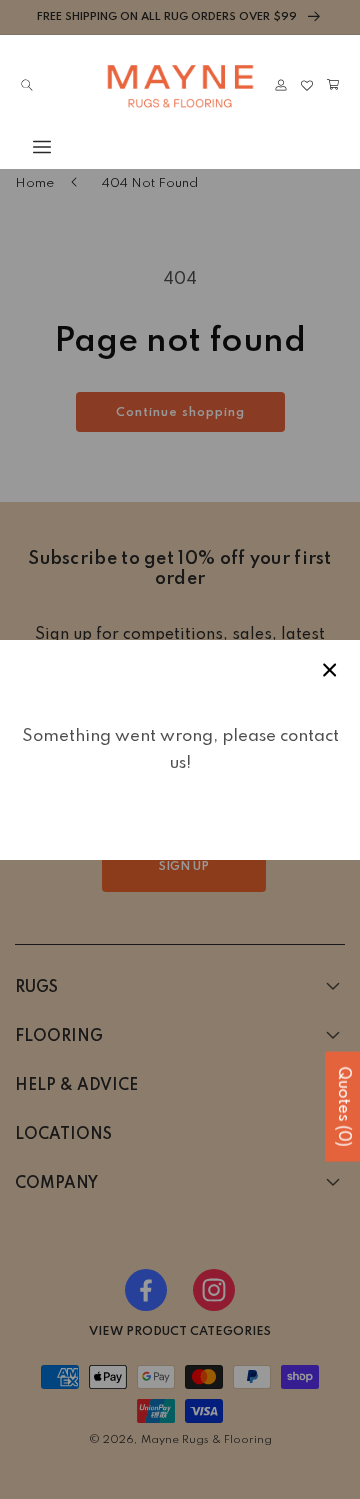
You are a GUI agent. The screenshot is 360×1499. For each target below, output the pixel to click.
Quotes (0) (343, 1107)
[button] (27, 147)
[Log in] (281, 85)
